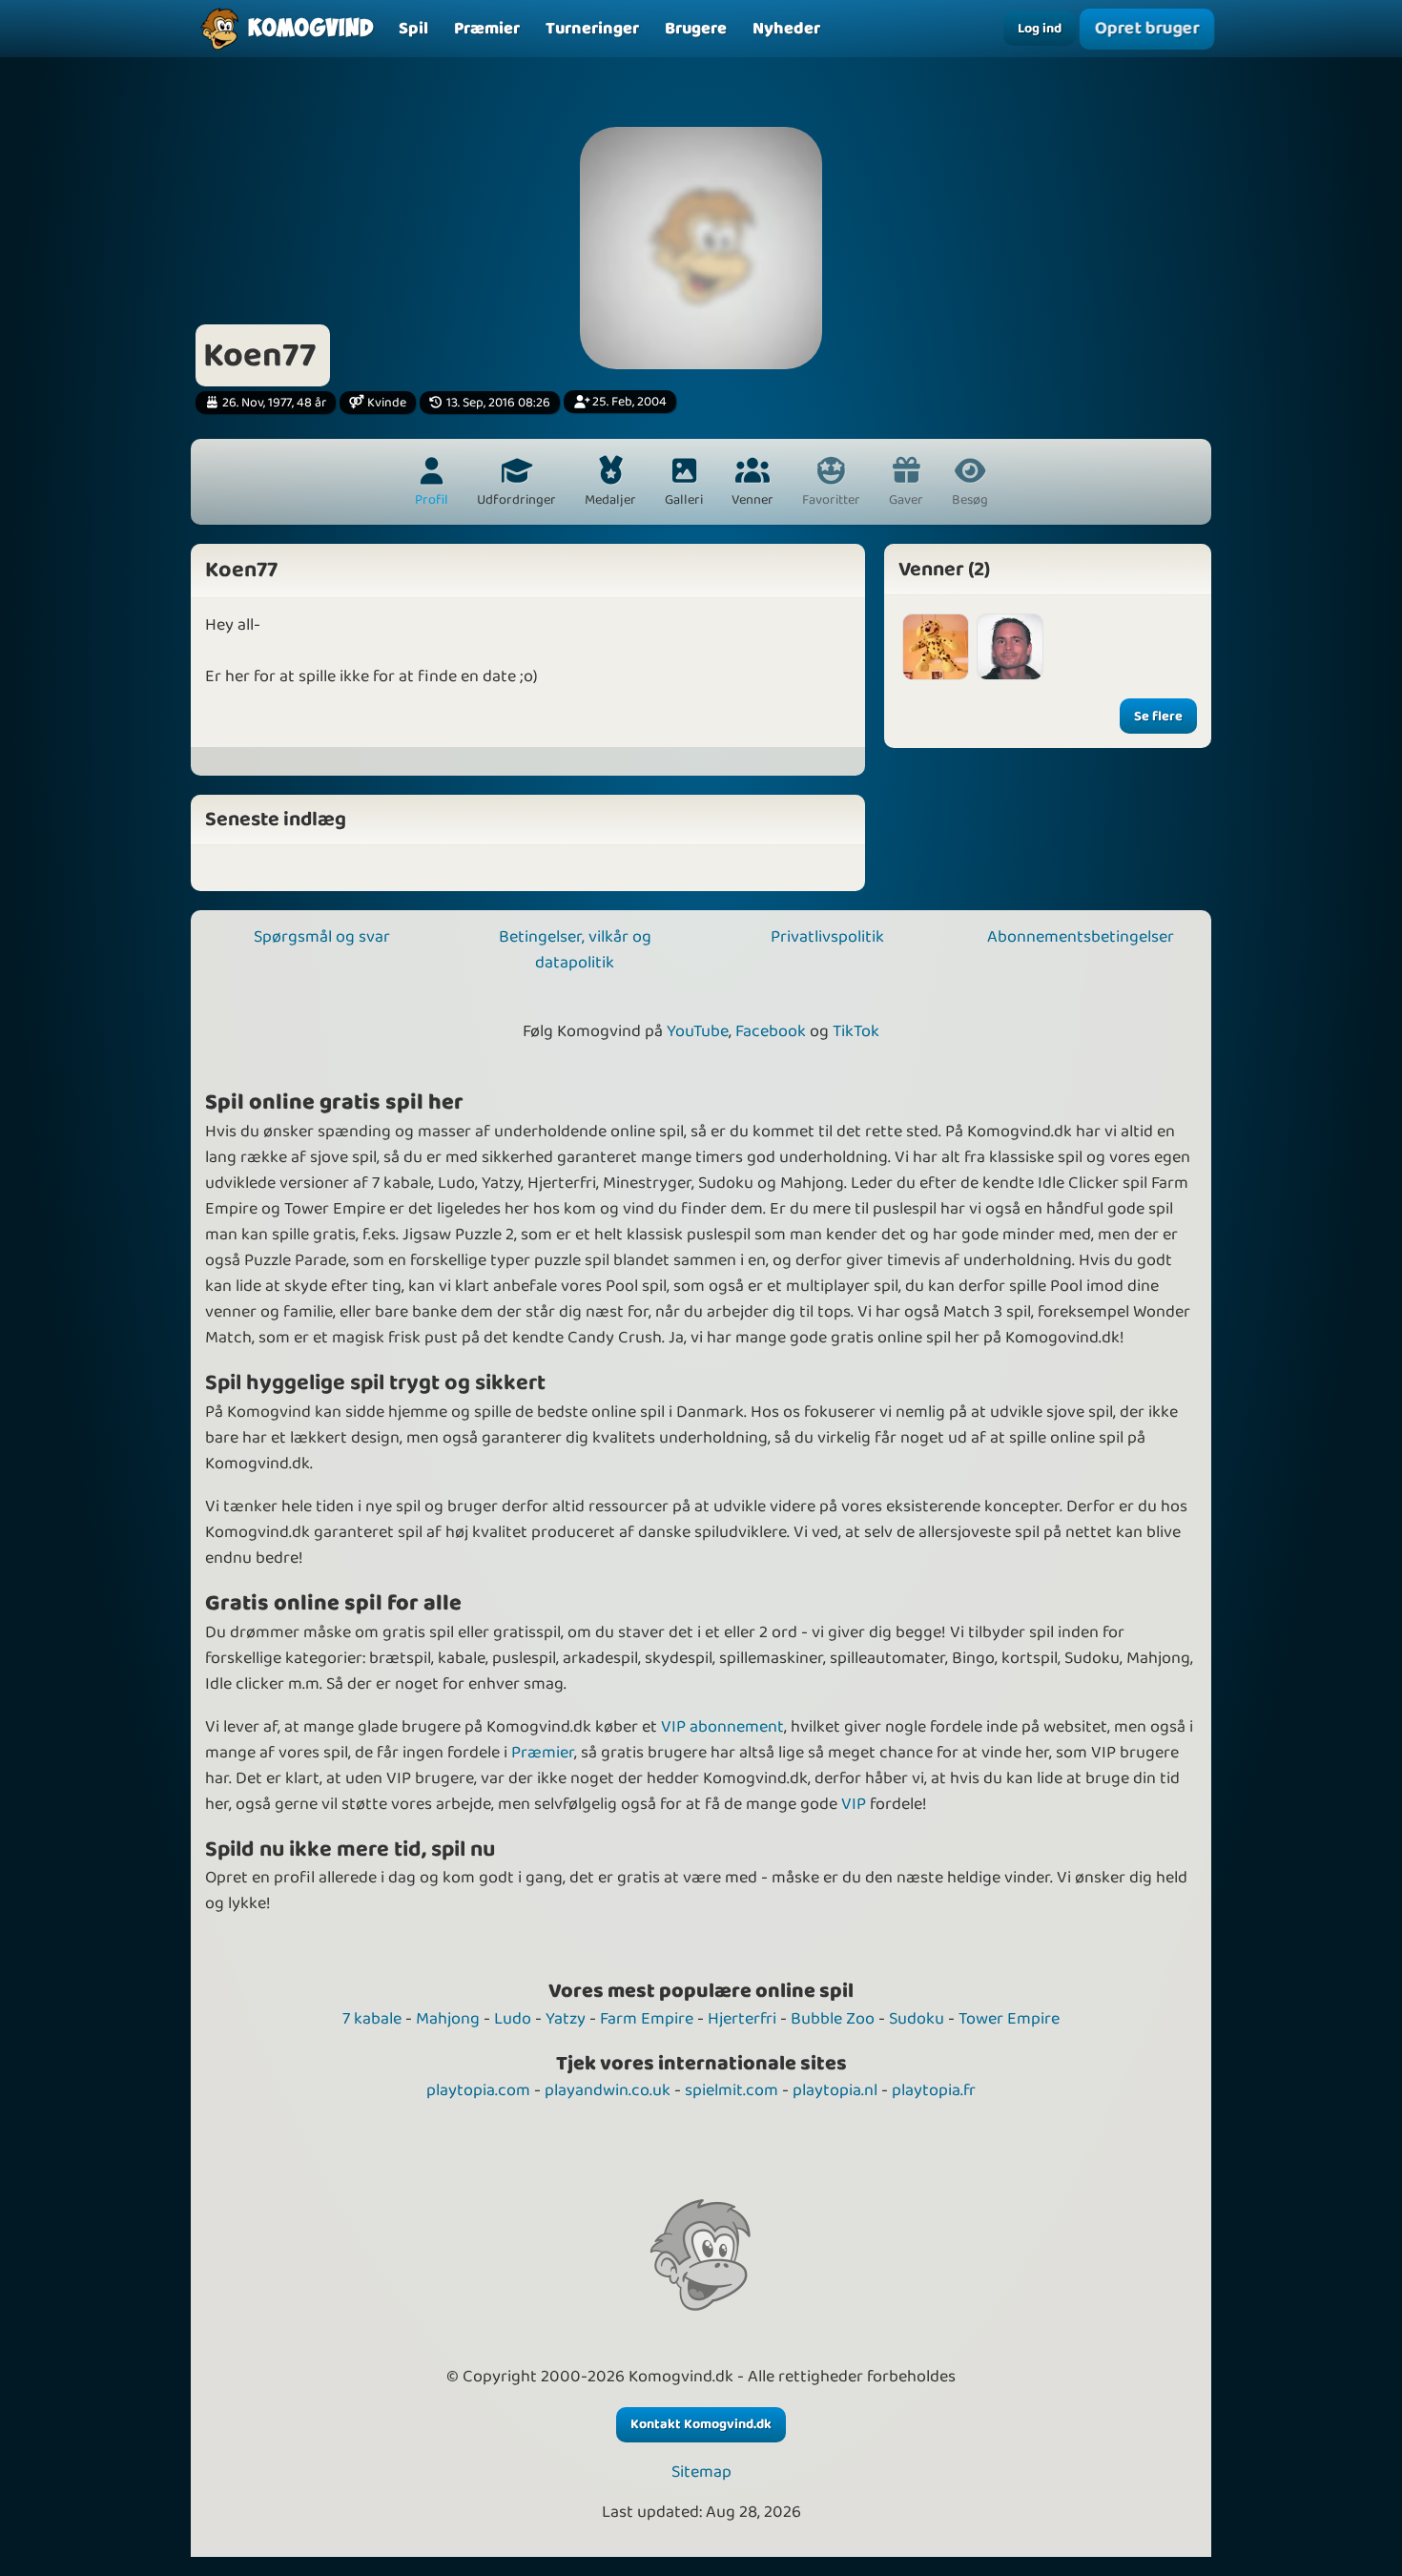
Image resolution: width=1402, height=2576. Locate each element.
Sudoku (917, 2019)
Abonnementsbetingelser (1081, 937)
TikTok (856, 1031)
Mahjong (448, 2019)
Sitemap (701, 2472)
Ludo (513, 2019)
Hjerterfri (742, 2019)
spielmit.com (732, 2090)
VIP (854, 1804)
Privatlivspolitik (827, 937)
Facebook (771, 1031)
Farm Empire (647, 2019)
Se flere (1158, 717)
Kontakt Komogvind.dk (701, 2424)
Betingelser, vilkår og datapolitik (575, 950)
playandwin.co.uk (608, 2090)
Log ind (1040, 29)
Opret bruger (1147, 29)
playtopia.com (478, 2090)
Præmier (543, 1753)
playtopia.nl (835, 2090)
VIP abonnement (722, 1727)
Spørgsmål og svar (322, 937)
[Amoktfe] (1010, 647)
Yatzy (566, 2019)
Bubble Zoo (833, 2019)
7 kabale (372, 2019)
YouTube (698, 1031)
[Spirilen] (936, 647)
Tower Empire (1009, 2019)
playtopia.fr (934, 2090)
